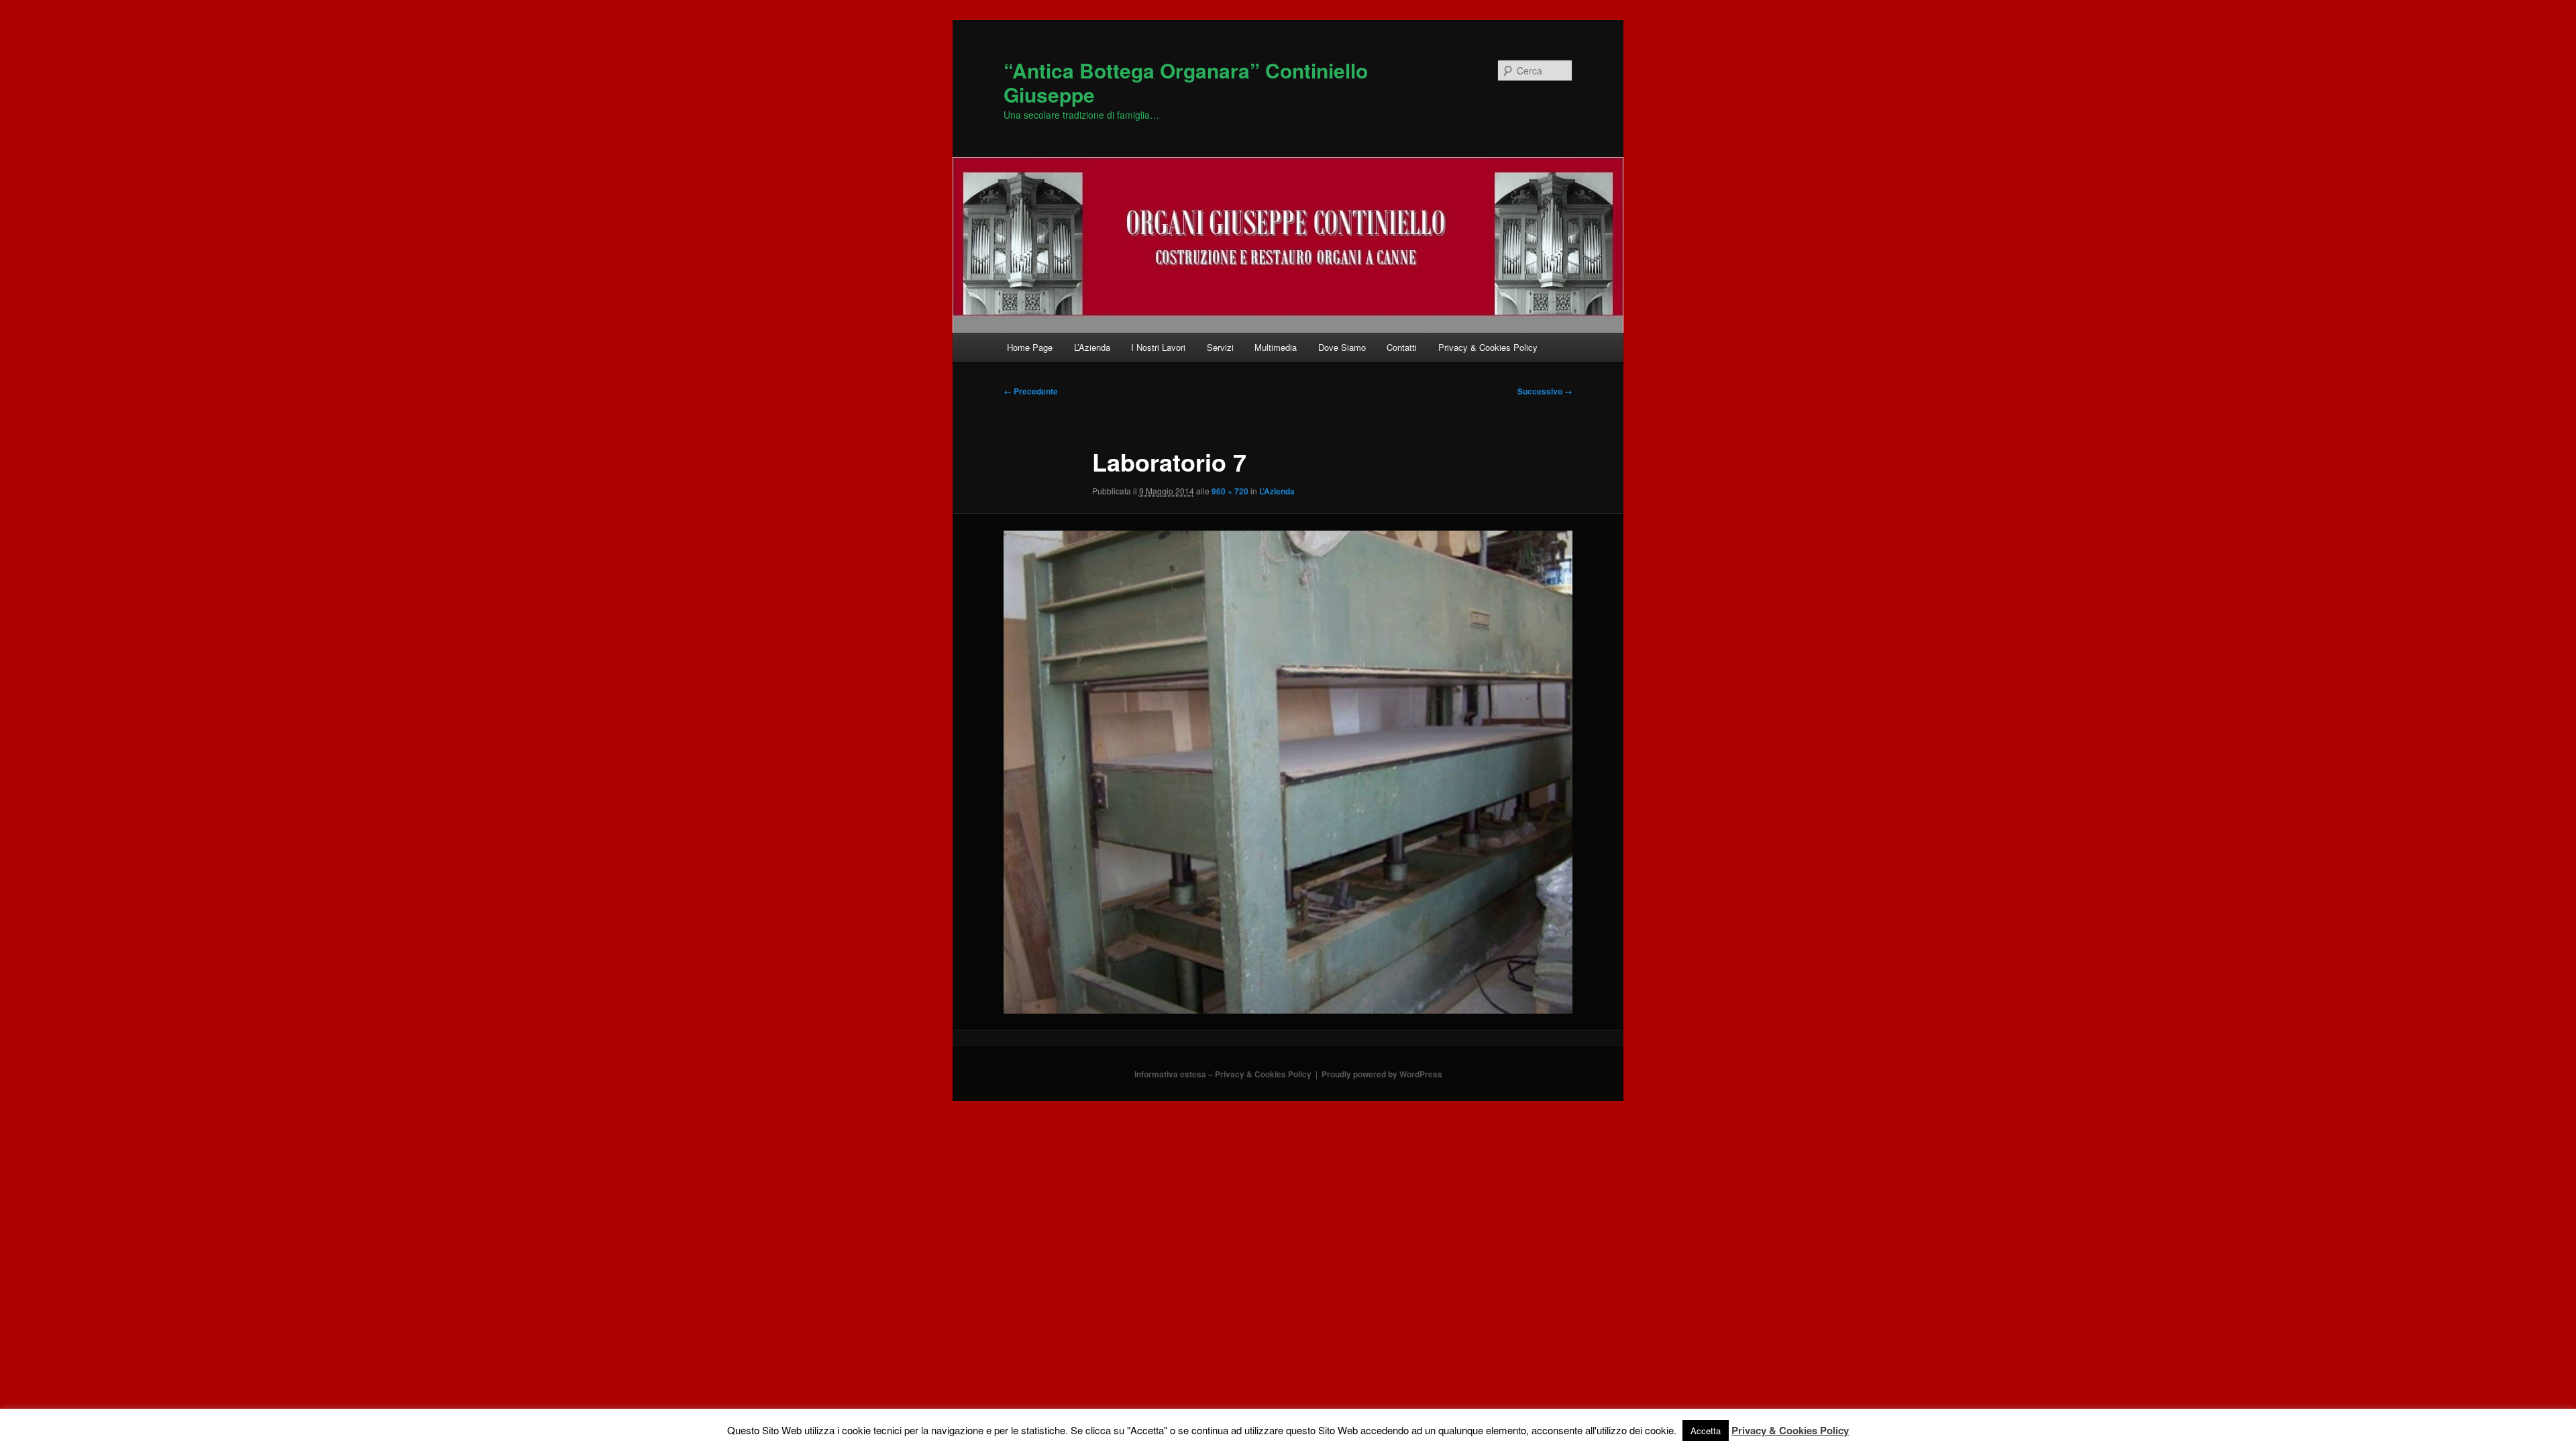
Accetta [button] (1706, 1431)
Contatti (1402, 347)
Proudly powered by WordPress (1382, 1074)
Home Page (1030, 347)
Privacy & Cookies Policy (1488, 347)
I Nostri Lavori (1158, 347)
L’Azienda (1092, 347)
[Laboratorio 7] (1288, 772)
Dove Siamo (1342, 347)
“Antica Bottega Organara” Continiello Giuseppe (1186, 82)
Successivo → (1545, 391)
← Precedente (1031, 391)
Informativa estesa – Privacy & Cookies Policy (1223, 1074)
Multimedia (1276, 347)
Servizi (1220, 347)
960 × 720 (1230, 491)
